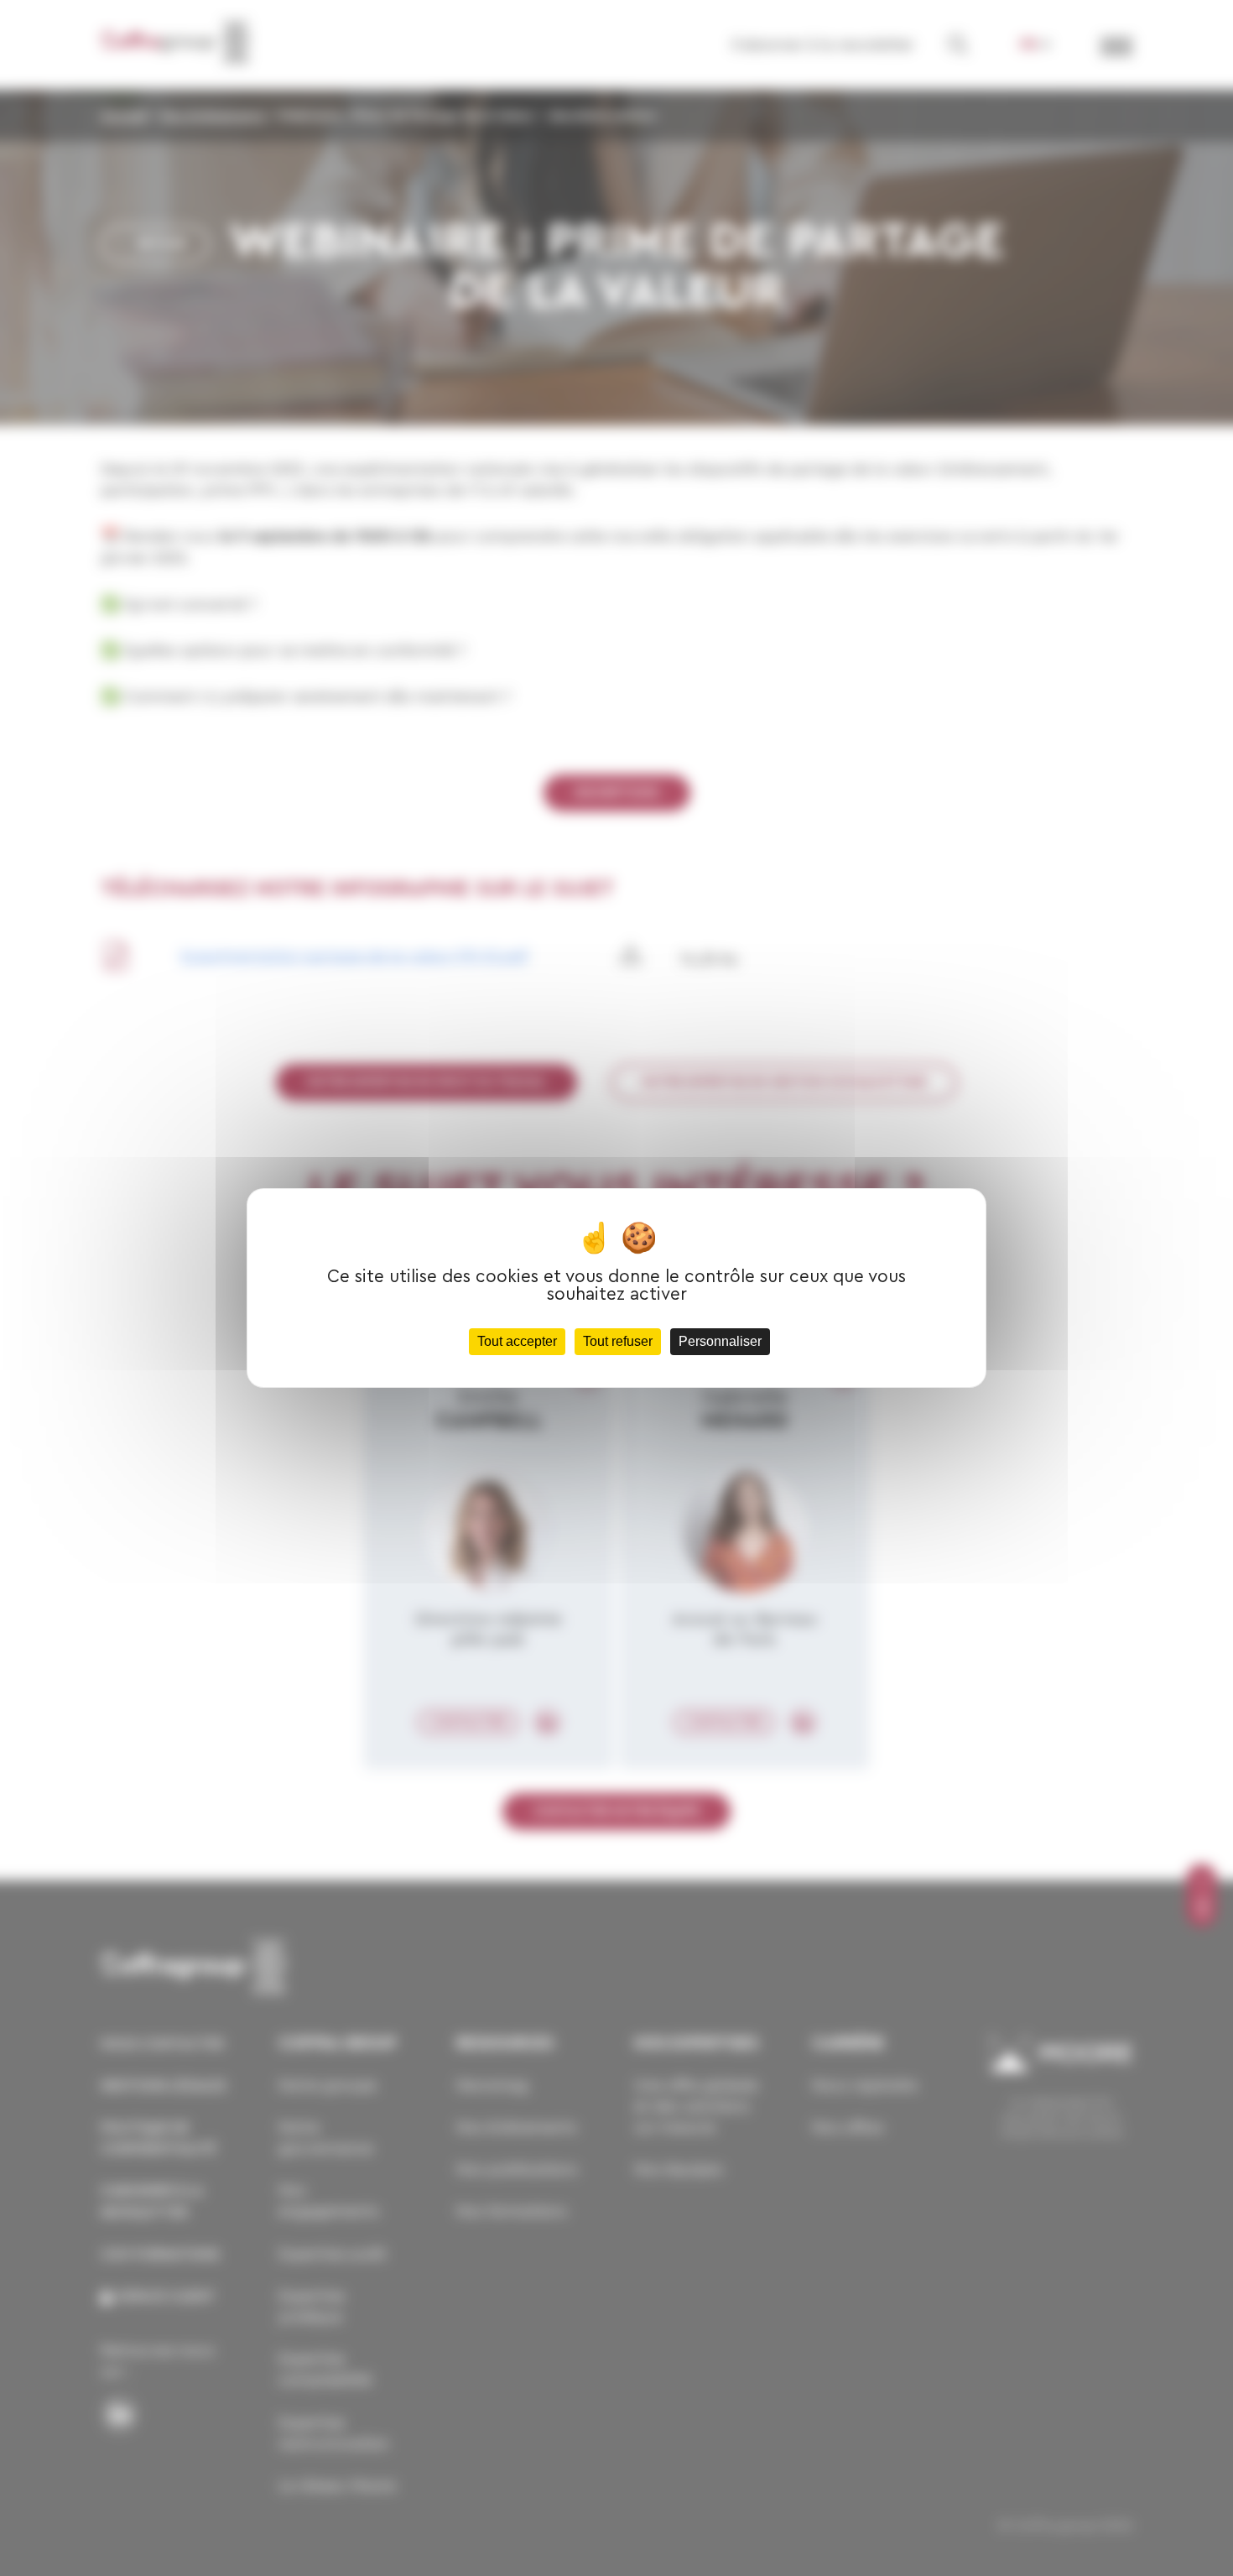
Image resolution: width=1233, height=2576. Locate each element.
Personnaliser (720, 1341)
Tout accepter (517, 1341)
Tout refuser (618, 1341)
